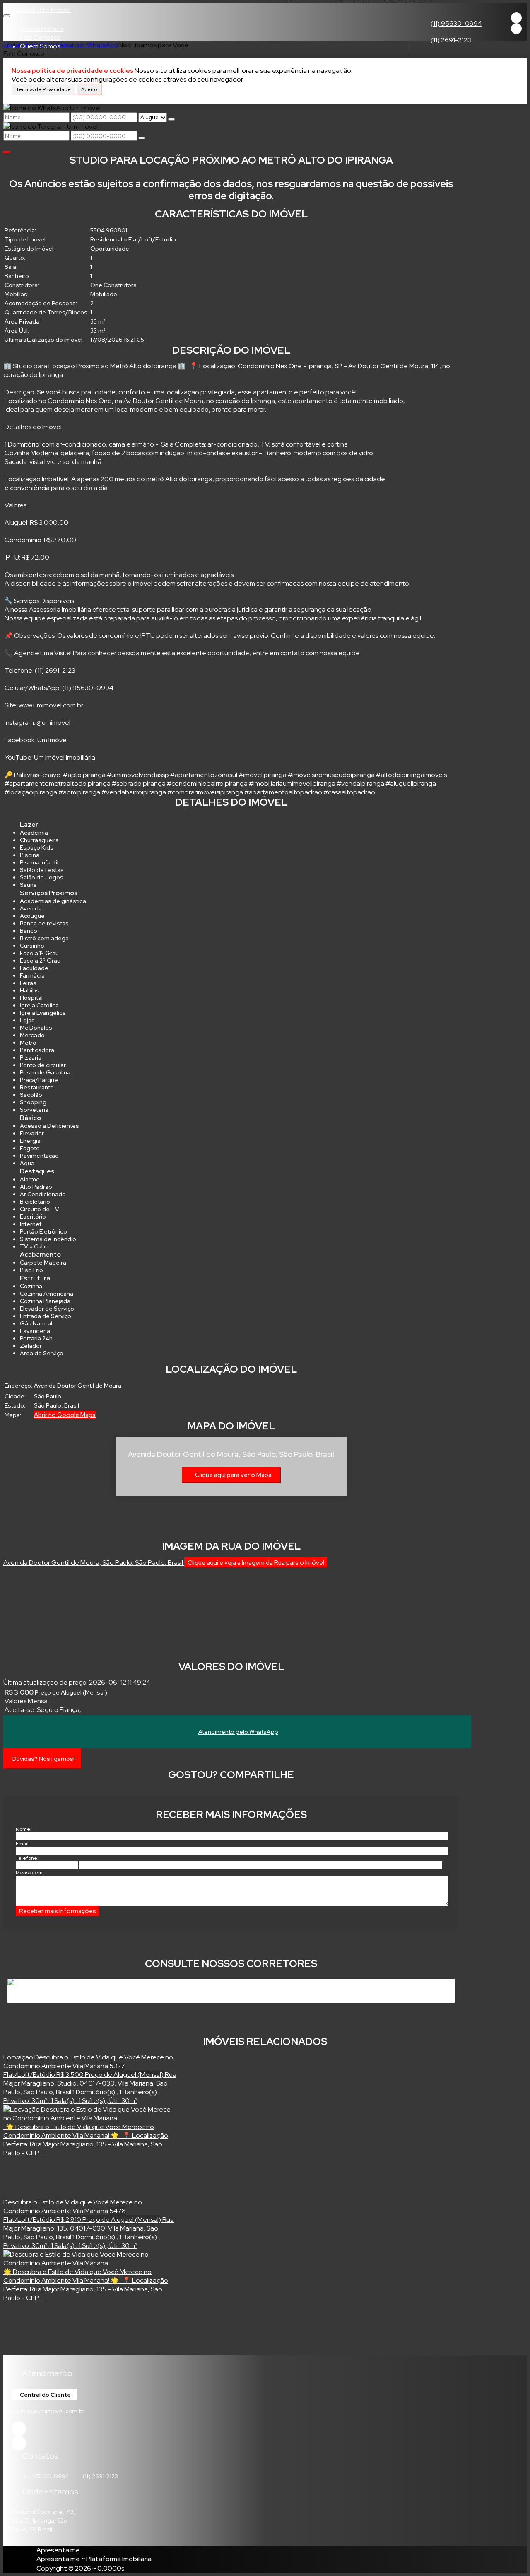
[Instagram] (516, 29)
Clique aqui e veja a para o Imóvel (256, 1563)
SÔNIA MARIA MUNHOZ (55, 1992)
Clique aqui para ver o (233, 1475)
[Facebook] (516, 18)
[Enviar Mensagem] (142, 138)
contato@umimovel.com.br (48, 2411)
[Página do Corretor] (46, 1983)
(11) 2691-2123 (451, 40)
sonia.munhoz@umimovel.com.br (206, 1992)
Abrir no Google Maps (65, 1415)
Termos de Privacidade (43, 89)
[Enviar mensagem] (171, 119)
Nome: (24, 1829)
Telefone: (27, 1858)
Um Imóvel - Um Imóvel (37, 10)
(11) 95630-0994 (456, 23)
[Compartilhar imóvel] (7, 152)
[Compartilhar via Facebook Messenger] (240, 1791)
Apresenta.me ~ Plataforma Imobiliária (94, 2559)
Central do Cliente (45, 2395)
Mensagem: (30, 1873)
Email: (23, 1844)
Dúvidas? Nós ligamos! (43, 1759)
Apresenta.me (58, 2550)
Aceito (89, 89)
